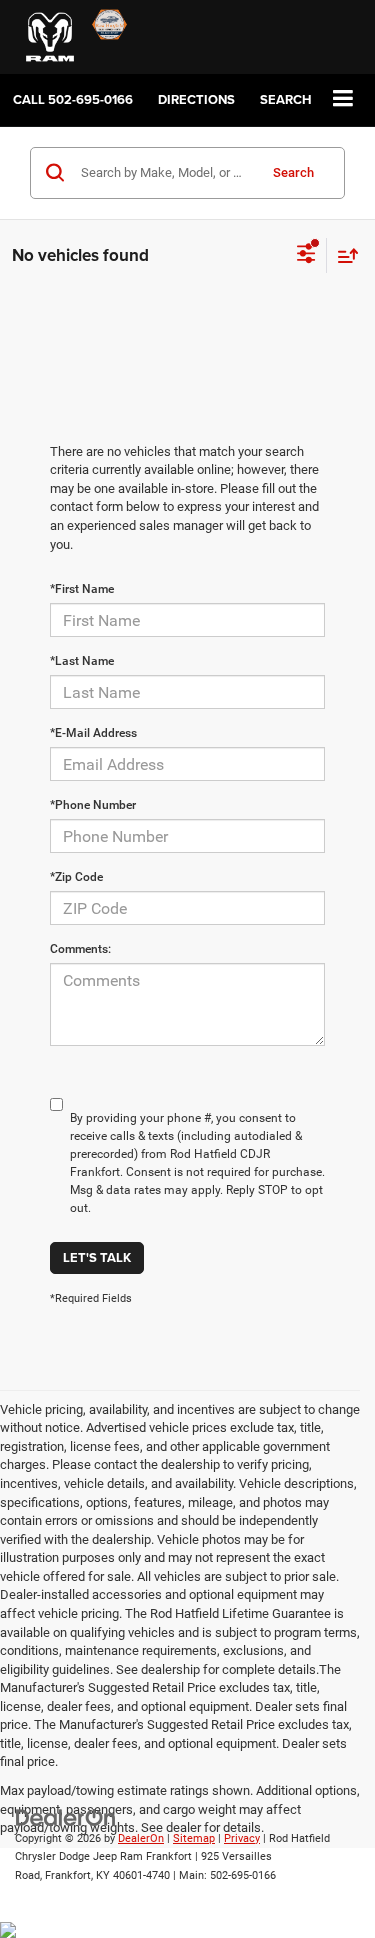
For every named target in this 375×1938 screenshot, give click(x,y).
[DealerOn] (66, 1816)
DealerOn (141, 1838)
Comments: (80, 949)
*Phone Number (93, 805)
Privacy (242, 1838)
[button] (73, 99)
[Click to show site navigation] (343, 99)
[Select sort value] (343, 255)
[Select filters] (306, 256)
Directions (196, 99)
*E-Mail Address (93, 733)
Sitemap (194, 1838)
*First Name (82, 589)
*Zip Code (76, 877)
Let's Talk (97, 1257)
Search (293, 172)
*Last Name (82, 661)
